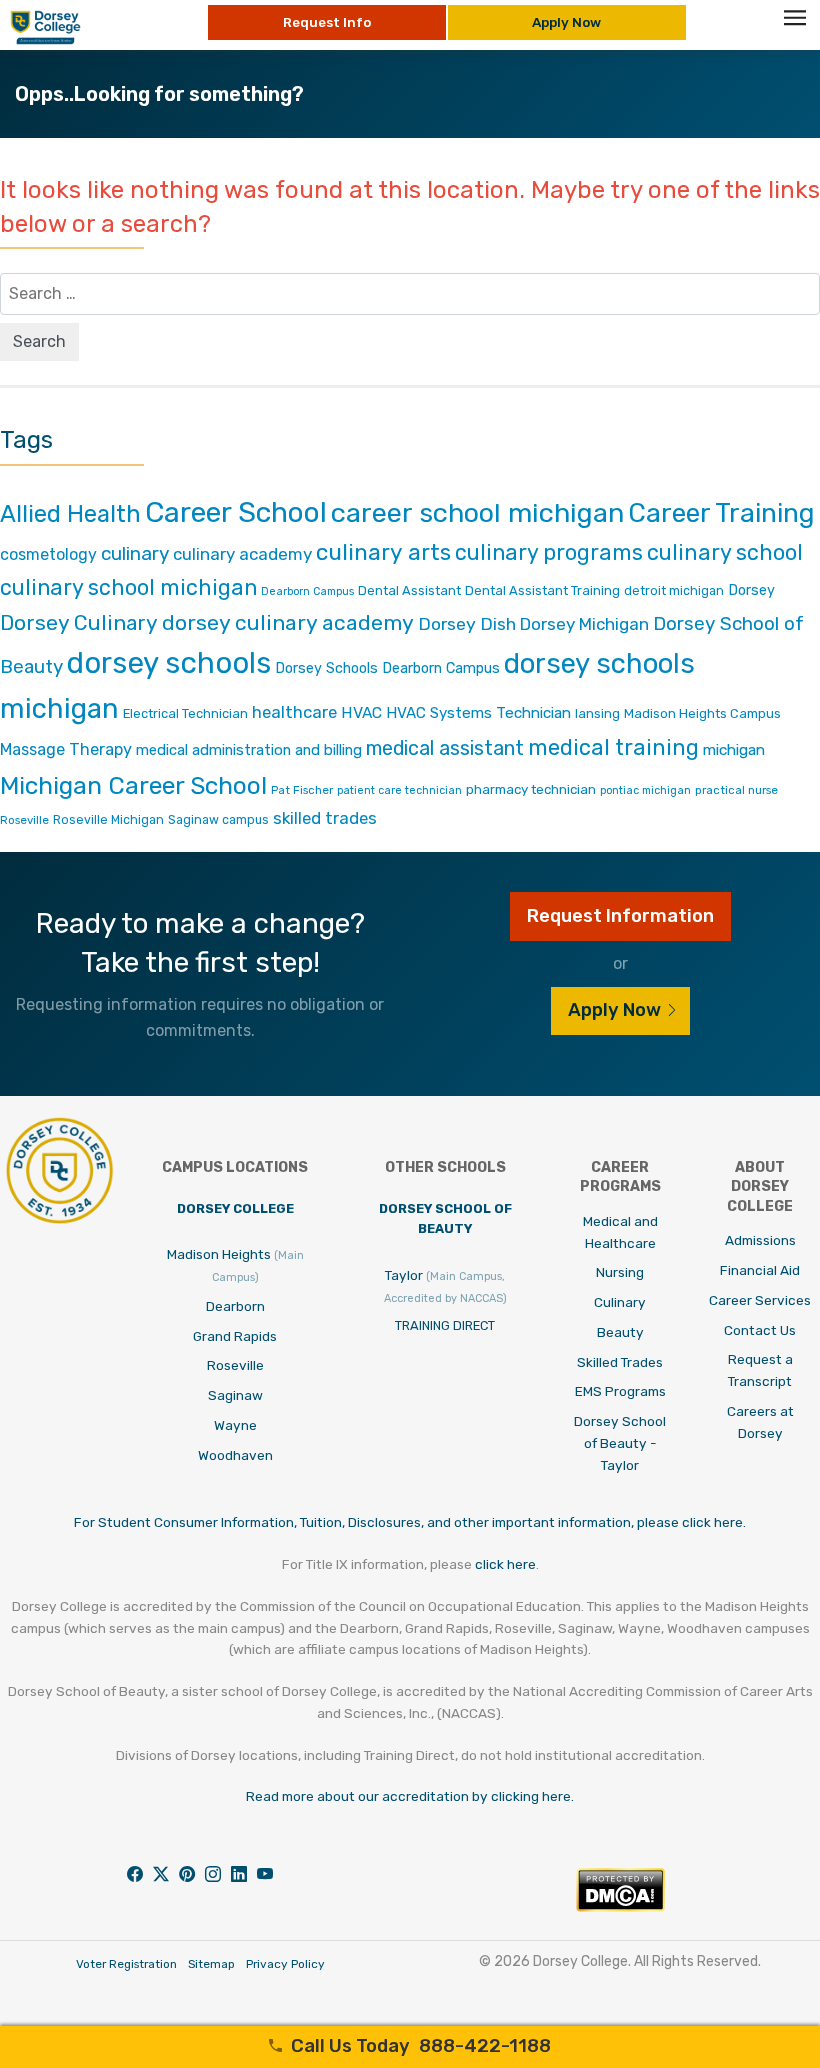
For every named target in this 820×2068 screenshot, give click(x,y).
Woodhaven (235, 1455)
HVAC (361, 712)
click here (505, 1564)
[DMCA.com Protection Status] (620, 1906)
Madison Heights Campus (702, 713)
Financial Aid (760, 1270)
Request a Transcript (760, 1370)
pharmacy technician (531, 789)
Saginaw (235, 1395)
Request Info (327, 22)
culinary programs (549, 552)
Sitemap (211, 1964)
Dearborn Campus (307, 591)
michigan (734, 749)
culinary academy (242, 554)
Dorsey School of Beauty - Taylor (620, 1443)
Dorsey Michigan (584, 624)
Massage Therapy (66, 749)
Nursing (620, 1272)
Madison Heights (235, 1265)
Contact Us (760, 1330)
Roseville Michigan (108, 819)
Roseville (24, 820)
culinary (135, 553)
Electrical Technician (185, 713)
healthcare (294, 712)
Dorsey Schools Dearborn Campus (387, 668)
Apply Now (566, 22)
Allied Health (70, 514)
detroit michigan (674, 590)
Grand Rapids (235, 1336)
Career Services (760, 1300)
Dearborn (235, 1306)
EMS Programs (620, 1391)
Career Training (721, 513)
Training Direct (445, 1325)
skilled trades (325, 818)
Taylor (445, 1286)
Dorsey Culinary (79, 622)
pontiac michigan (645, 790)
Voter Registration (126, 1964)
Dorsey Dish (467, 623)
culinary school (725, 552)
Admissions (760, 1240)
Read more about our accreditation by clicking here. (410, 1796)
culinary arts (383, 552)
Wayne (235, 1425)
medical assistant (445, 748)
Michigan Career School (133, 785)
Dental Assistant (409, 590)
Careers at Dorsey (760, 1422)
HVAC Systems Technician (478, 713)
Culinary (620, 1302)
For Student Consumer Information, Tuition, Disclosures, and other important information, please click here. (410, 1522)
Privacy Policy (285, 1964)
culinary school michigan (128, 587)
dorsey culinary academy (288, 622)
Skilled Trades (620, 1362)
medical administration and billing (249, 750)
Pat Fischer (302, 790)
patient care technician (399, 790)
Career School (236, 512)
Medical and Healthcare (620, 1232)
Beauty (620, 1332)
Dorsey (751, 590)
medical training (613, 747)
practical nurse (736, 790)
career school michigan (477, 513)
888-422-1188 (421, 2046)
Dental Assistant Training (542, 590)
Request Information (620, 916)
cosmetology (48, 554)
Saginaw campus (218, 819)
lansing (597, 713)
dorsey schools (169, 663)
